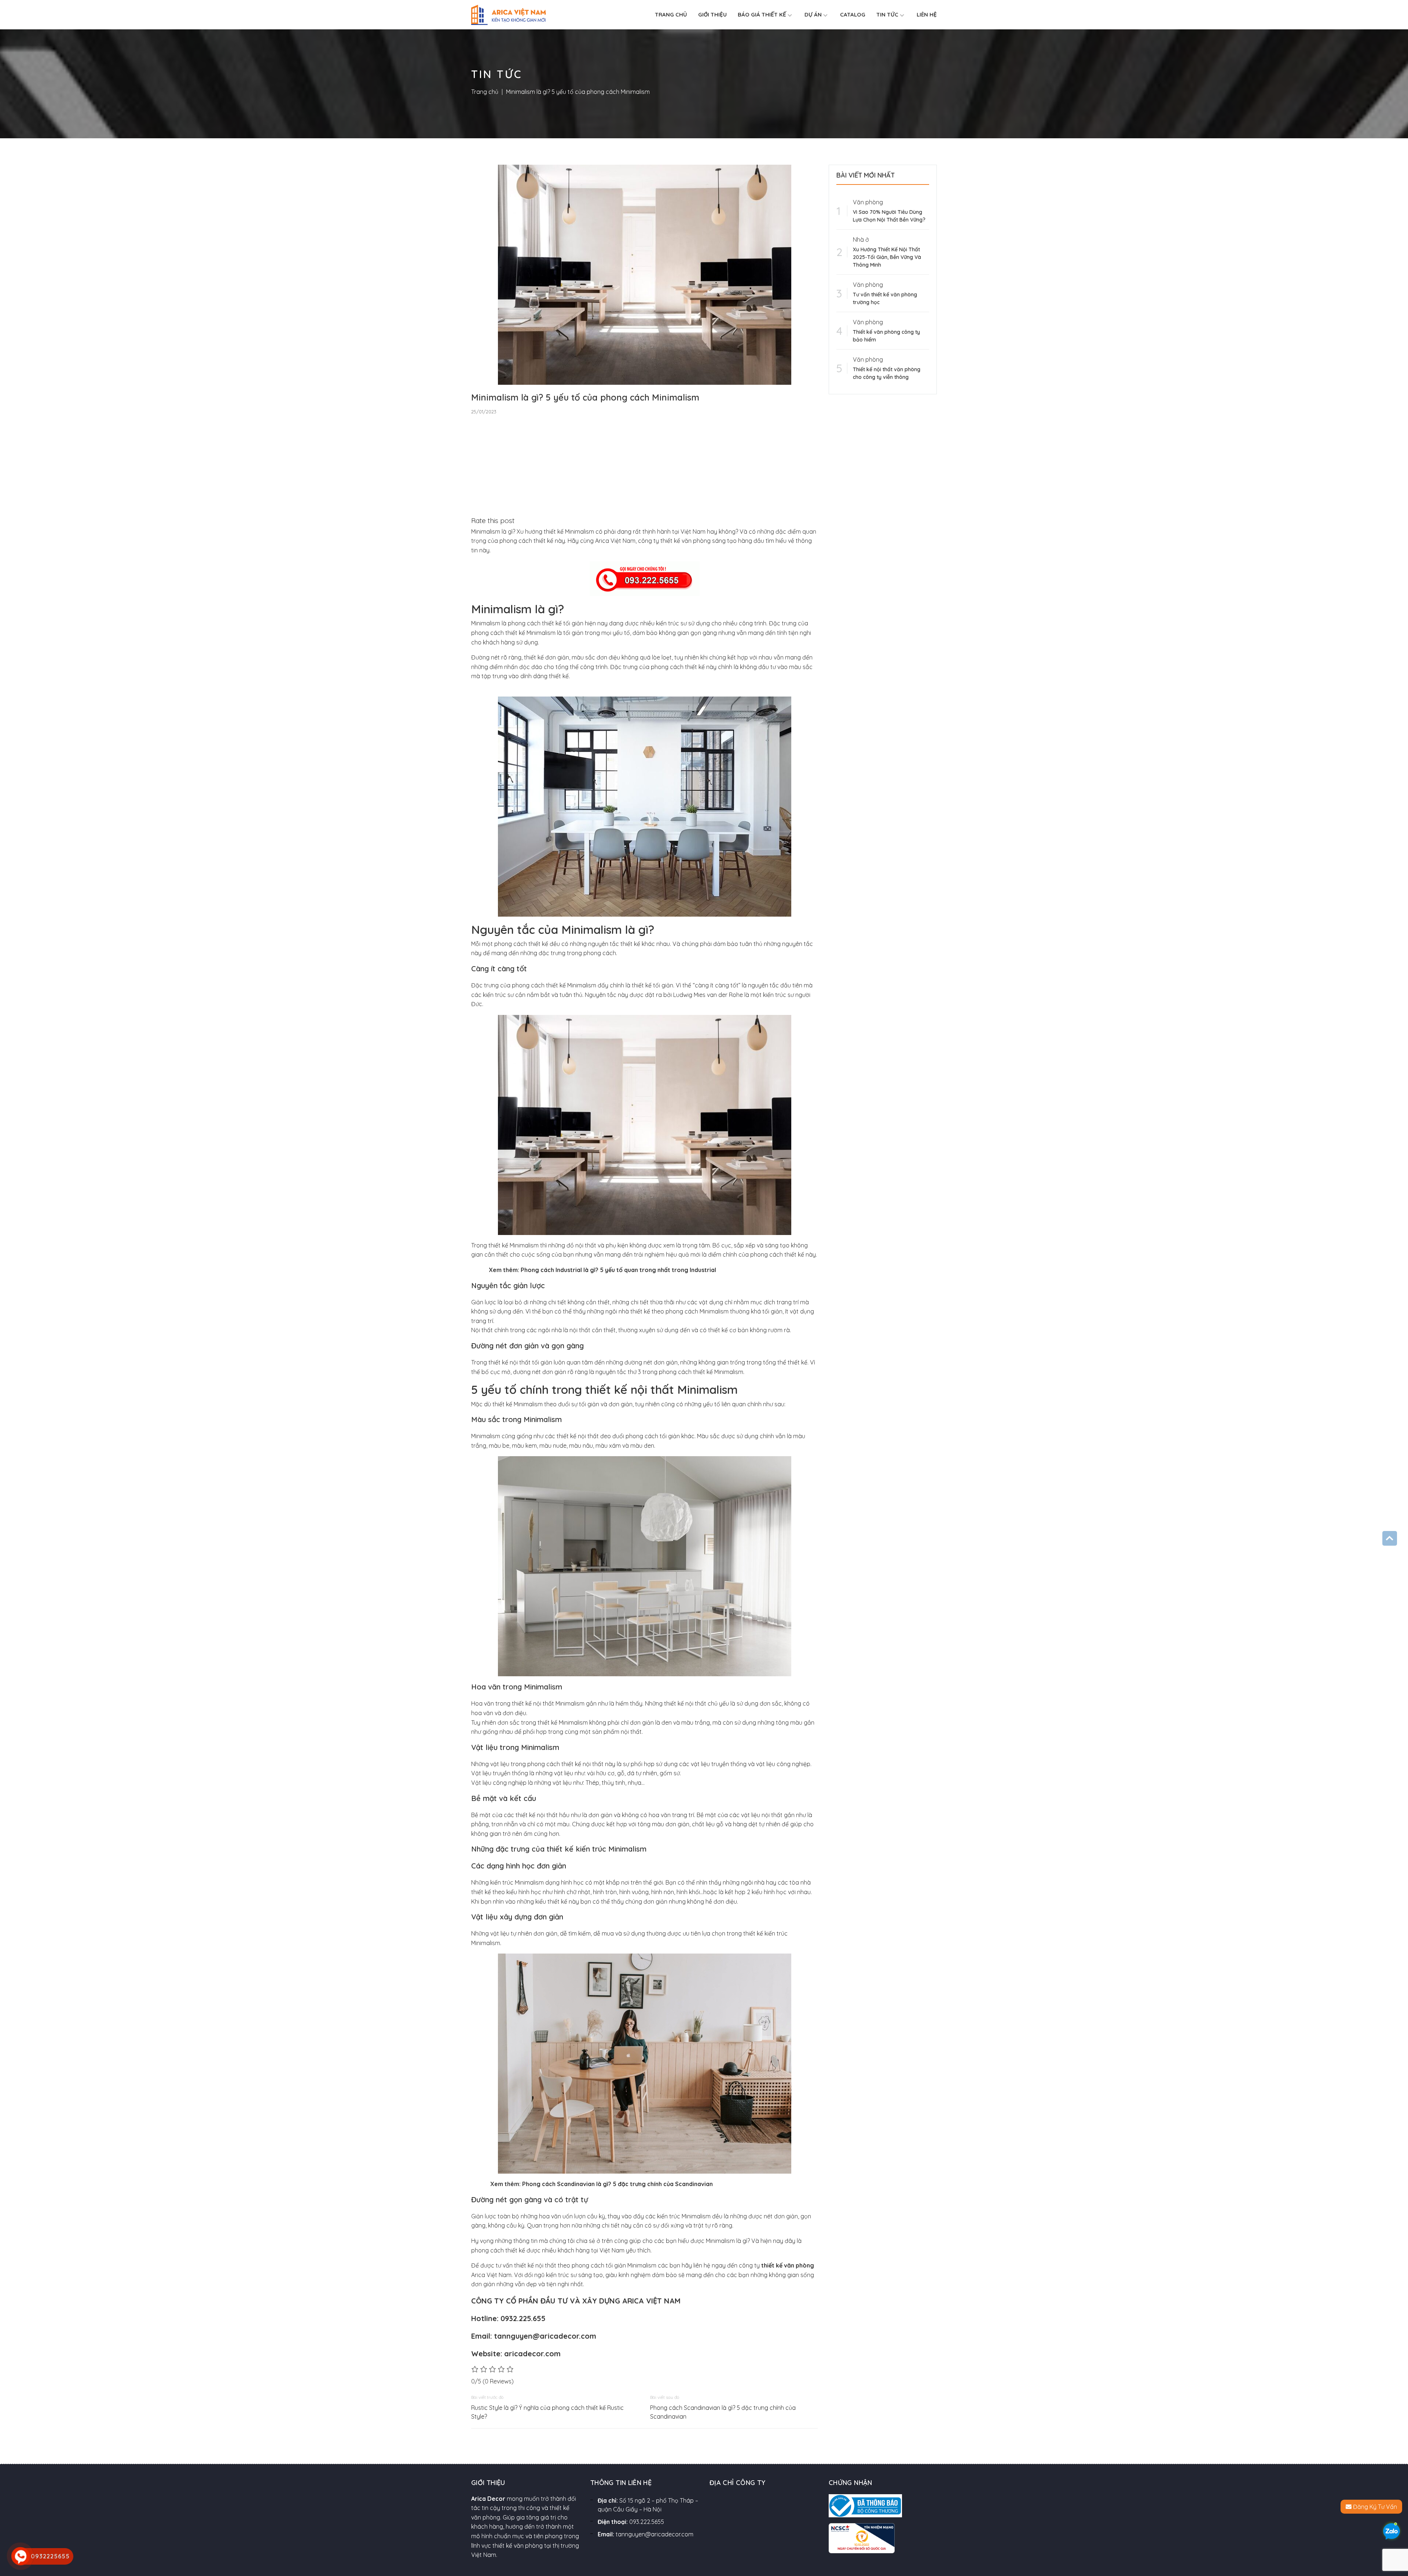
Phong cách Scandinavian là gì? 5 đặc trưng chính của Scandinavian (723, 2412)
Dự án (813, 14)
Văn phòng (868, 202)
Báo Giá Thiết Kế (762, 14)
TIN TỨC (887, 14)
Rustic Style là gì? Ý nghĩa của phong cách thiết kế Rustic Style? (547, 2412)
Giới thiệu (712, 14)
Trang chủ (671, 14)
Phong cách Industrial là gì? (560, 1270)
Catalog (853, 14)
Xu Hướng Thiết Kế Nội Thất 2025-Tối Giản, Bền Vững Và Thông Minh (887, 257)
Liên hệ (927, 14)
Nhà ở (861, 240)
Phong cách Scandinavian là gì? (566, 2184)
